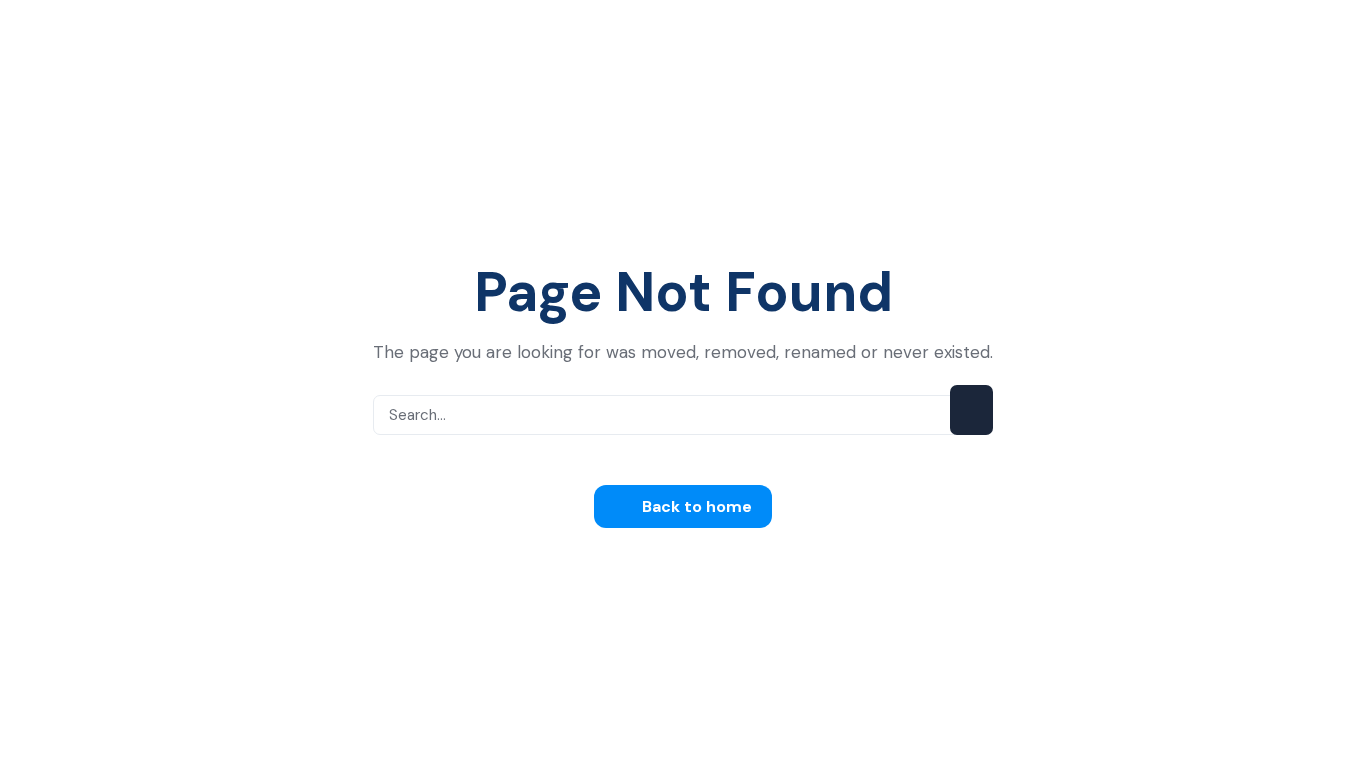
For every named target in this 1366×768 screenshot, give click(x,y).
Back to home (695, 506)
